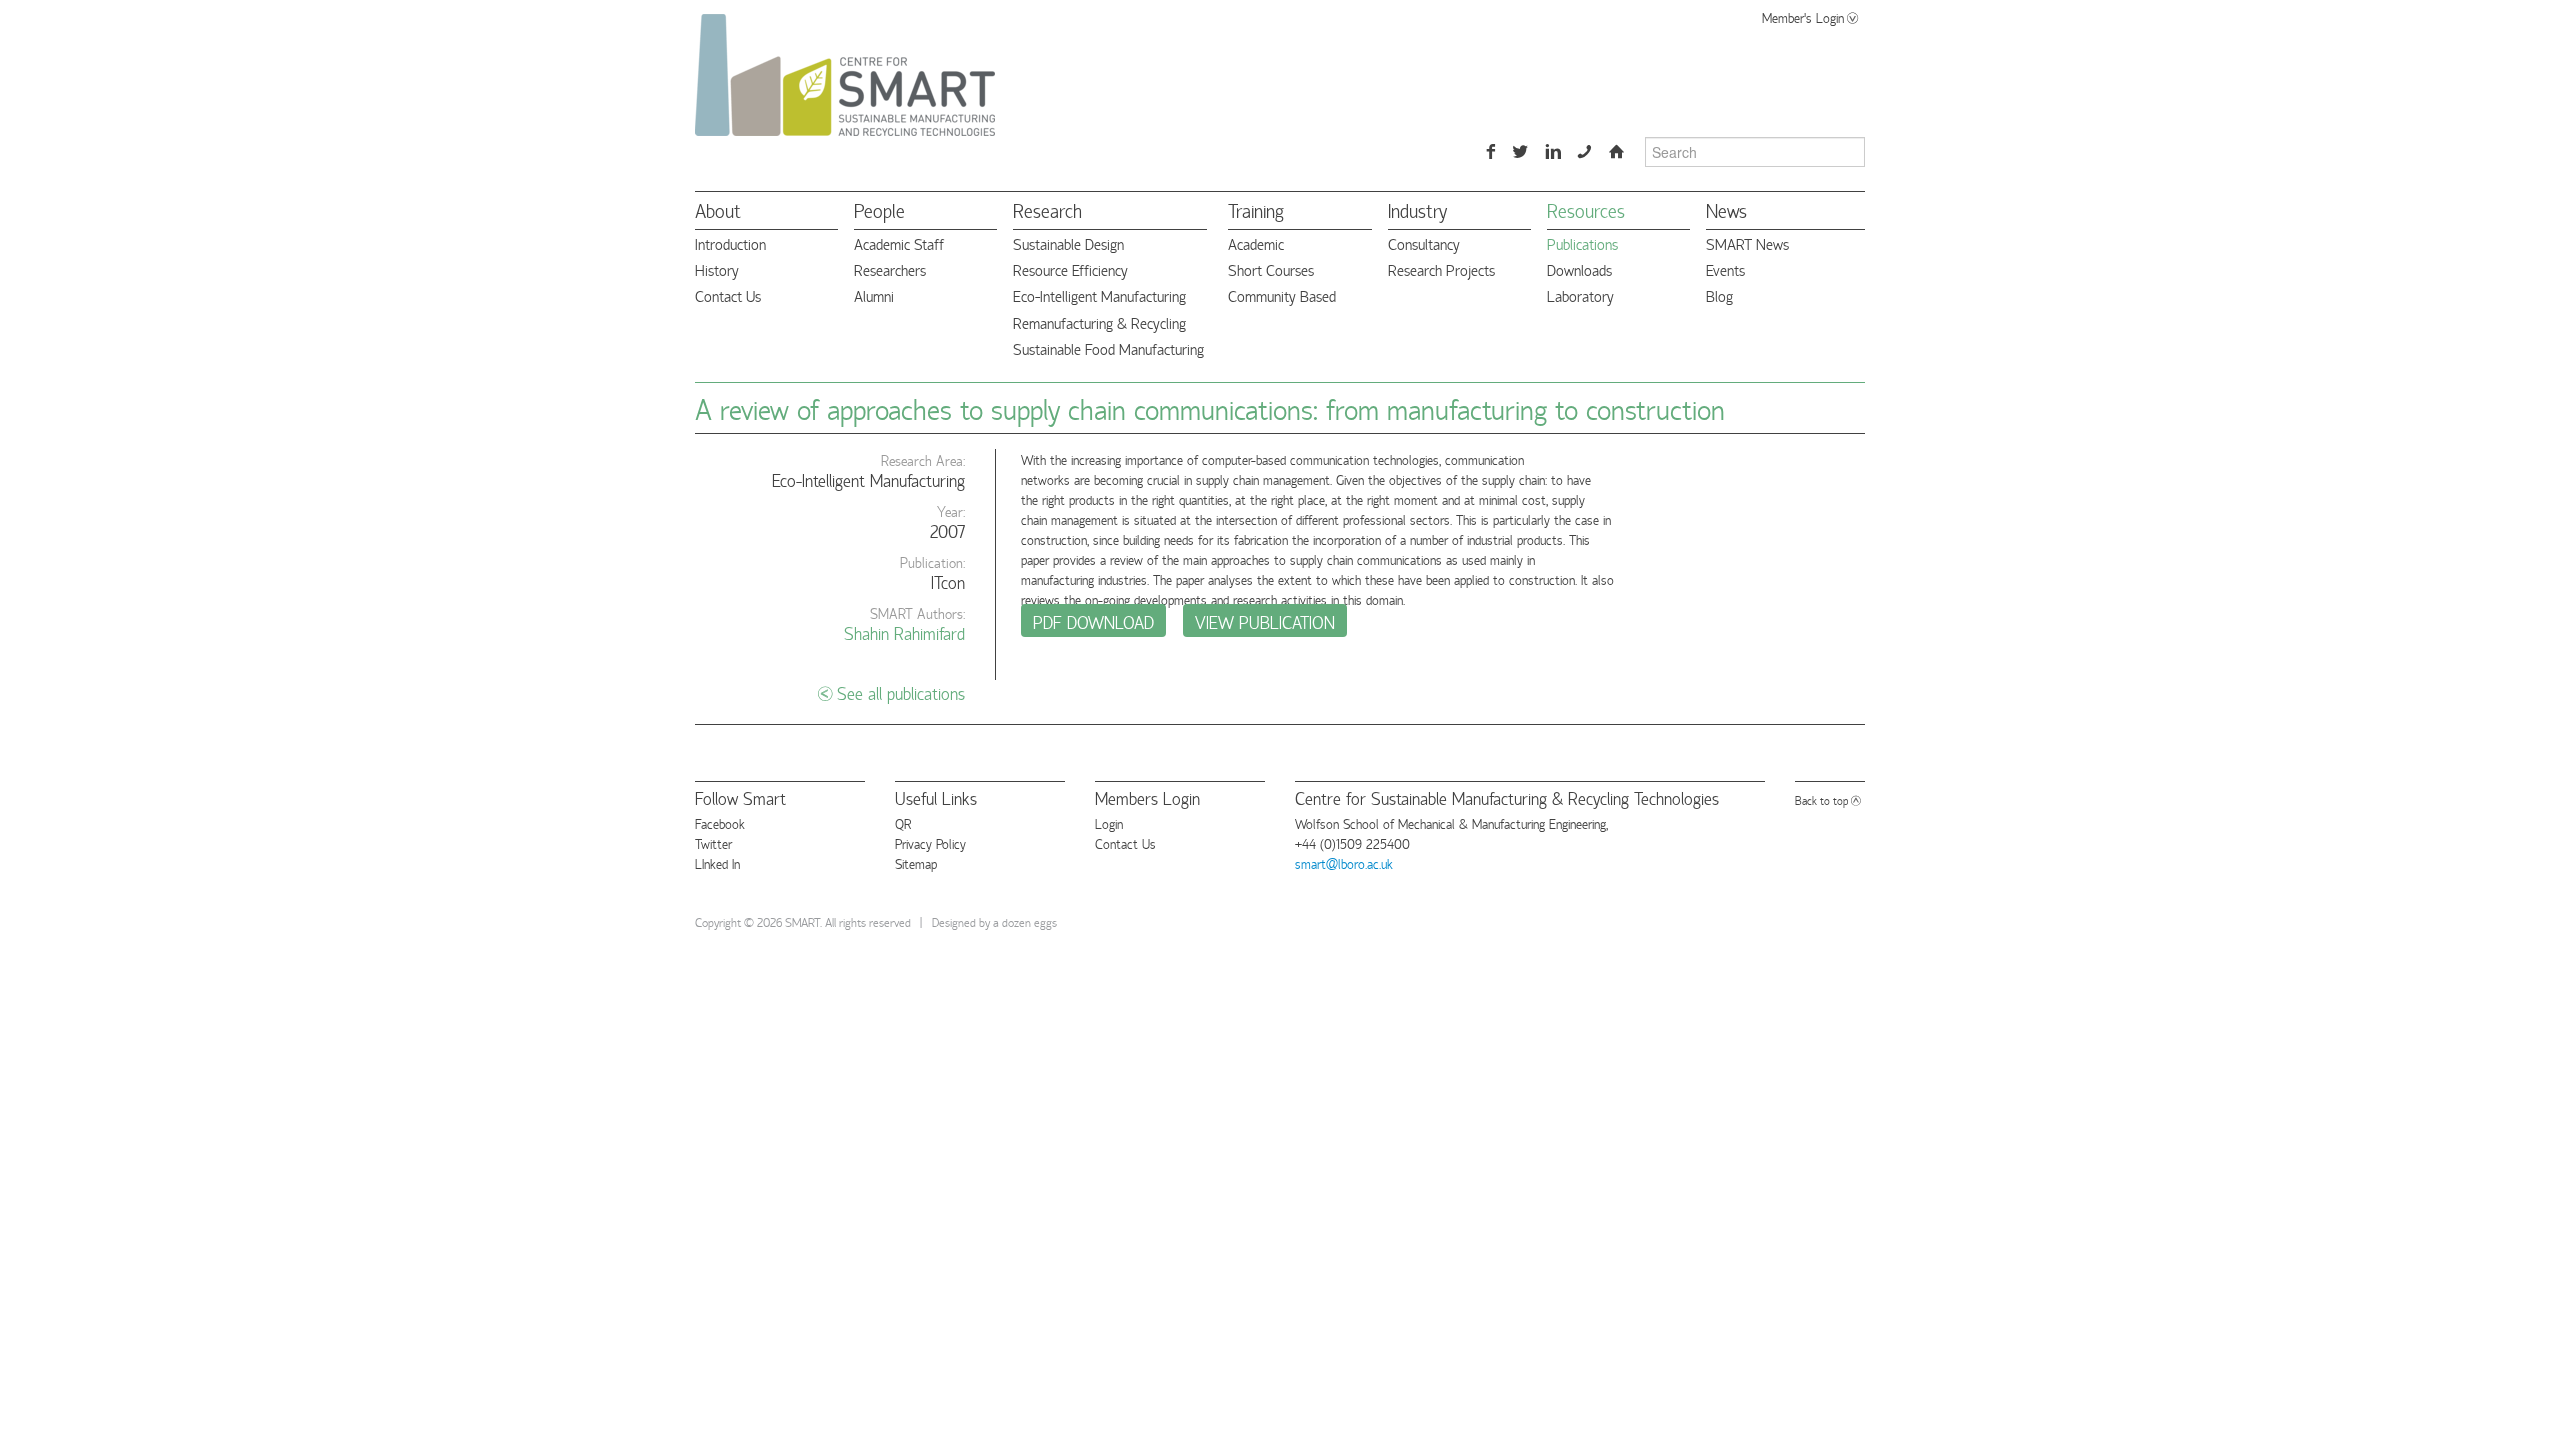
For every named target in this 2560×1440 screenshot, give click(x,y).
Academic (1256, 243)
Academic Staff (899, 243)
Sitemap (916, 863)
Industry (1417, 209)
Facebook (720, 823)
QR (903, 823)
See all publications (901, 692)
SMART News (1747, 243)
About (718, 209)
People (879, 209)
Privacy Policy (930, 843)
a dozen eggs (1025, 921)
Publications (1582, 243)
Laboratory (1580, 295)
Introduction (730, 243)
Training (1256, 209)
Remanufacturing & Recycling (1099, 322)
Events (1725, 269)
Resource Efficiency (1070, 269)
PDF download (1093, 621)
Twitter (713, 843)
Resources (1586, 209)
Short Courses (1271, 269)
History (717, 269)
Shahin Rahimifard (904, 632)
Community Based (1282, 295)
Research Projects (1441, 269)
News (1726, 209)
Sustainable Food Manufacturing (1108, 348)
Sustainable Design (1068, 243)
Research (1047, 209)
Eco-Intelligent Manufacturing (1099, 295)
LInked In (717, 863)
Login (1109, 823)
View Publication (1265, 621)
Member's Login (1803, 17)
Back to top (1821, 799)
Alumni (874, 295)
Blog (1719, 295)
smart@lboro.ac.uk (1344, 863)
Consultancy (1424, 243)
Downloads (1579, 269)
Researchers (890, 269)
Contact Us (728, 295)
